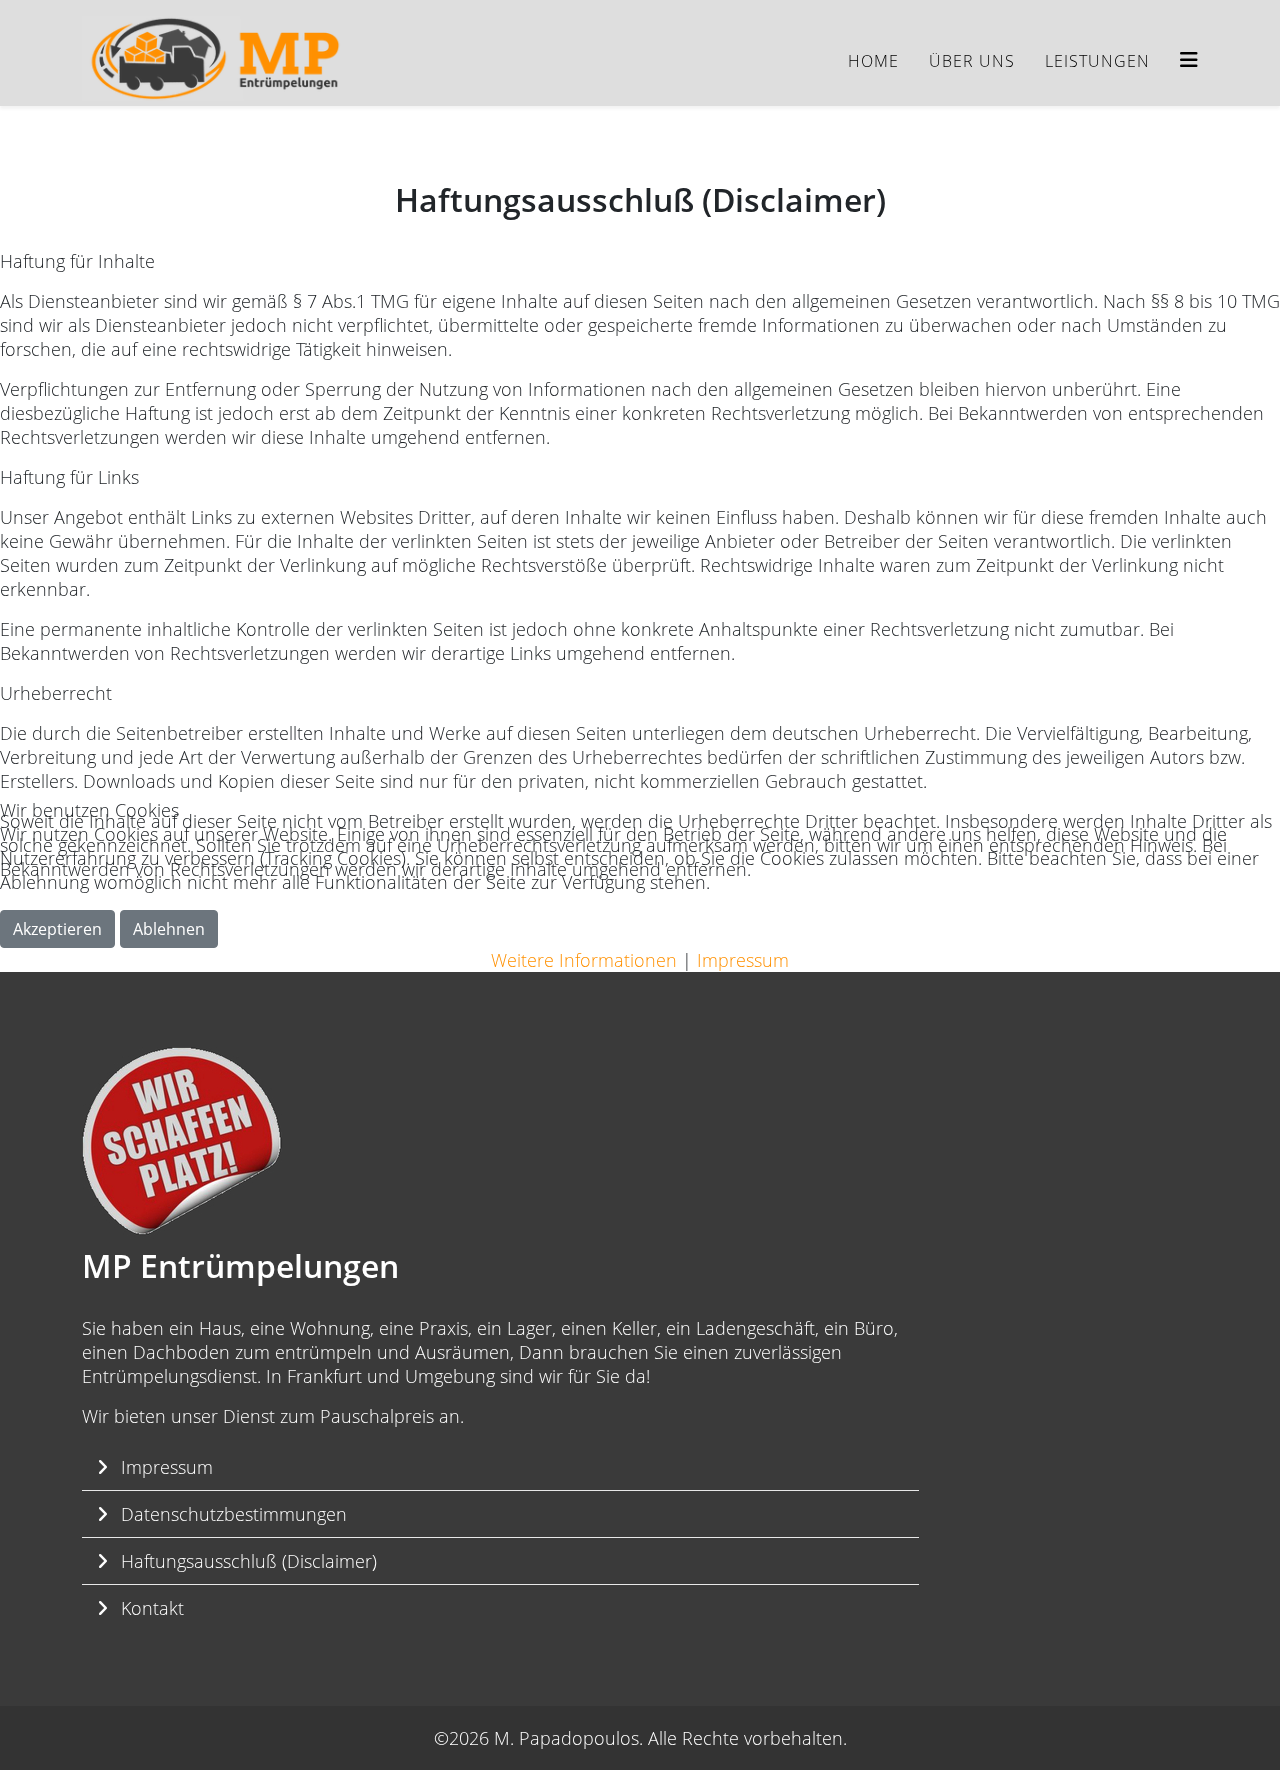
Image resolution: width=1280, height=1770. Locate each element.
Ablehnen (169, 929)
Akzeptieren (57, 929)
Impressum (743, 960)
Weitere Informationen (584, 960)
